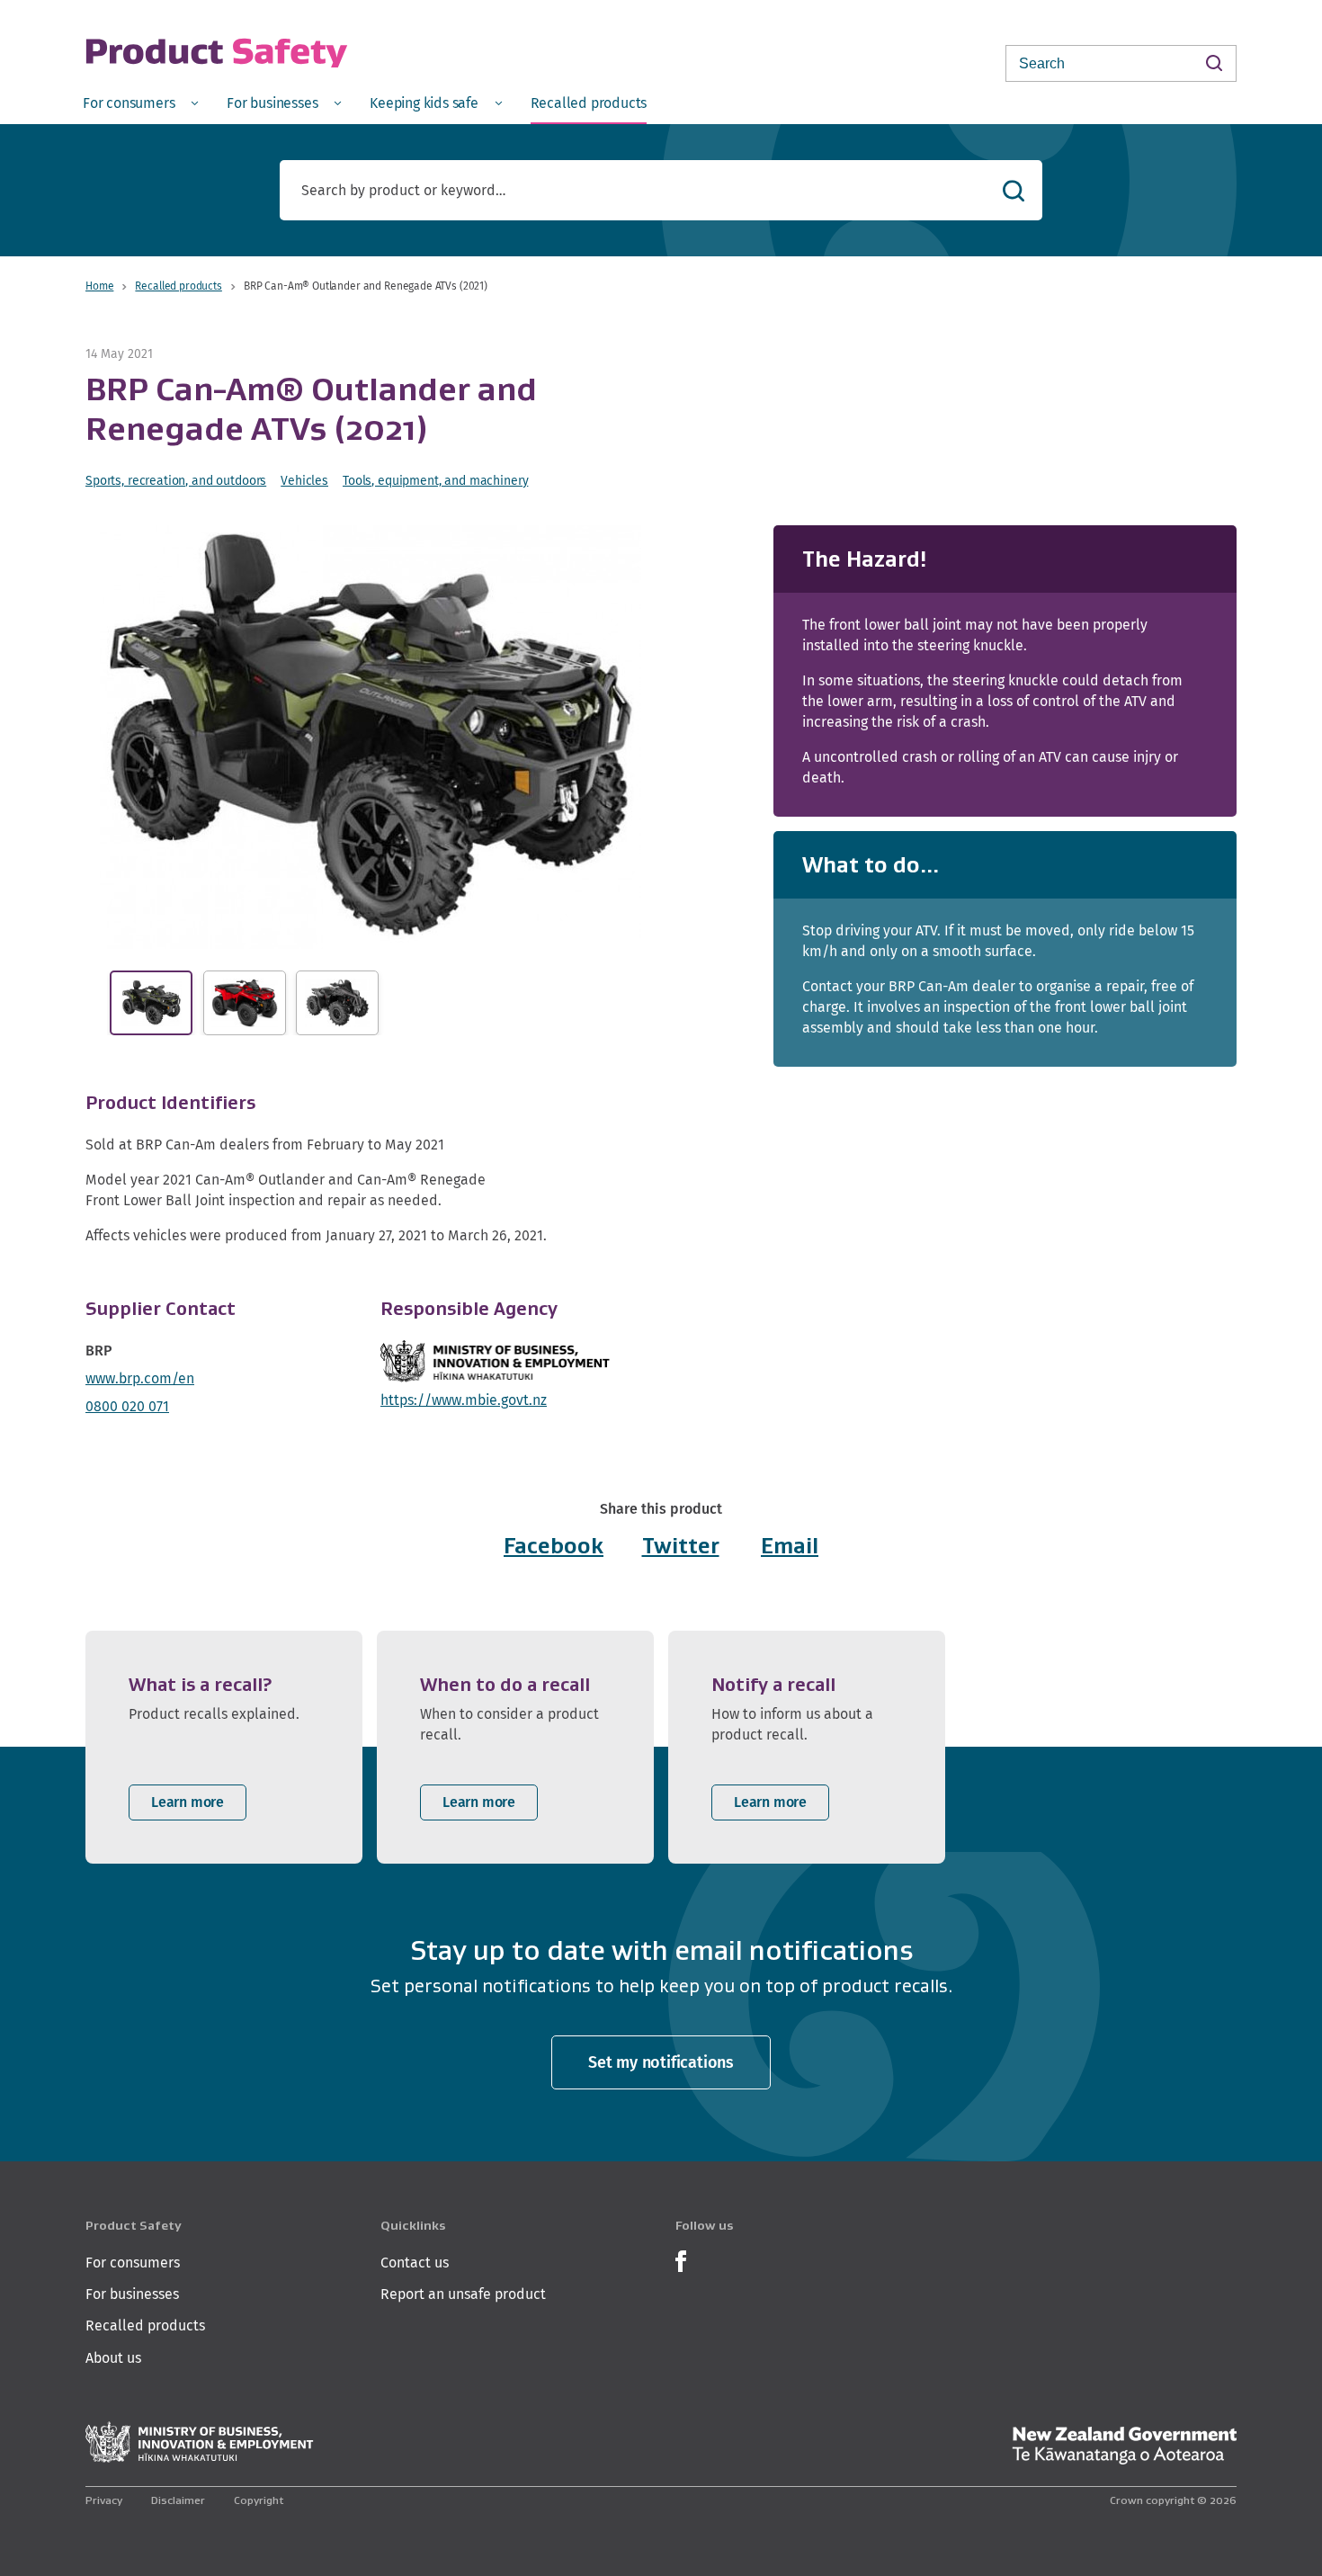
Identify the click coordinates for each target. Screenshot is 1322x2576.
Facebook (554, 1546)
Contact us (415, 2263)
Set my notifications (661, 2062)
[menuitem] (140, 102)
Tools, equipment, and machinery (435, 480)
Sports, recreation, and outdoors (176, 480)
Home (99, 286)
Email (790, 1546)
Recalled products (178, 286)
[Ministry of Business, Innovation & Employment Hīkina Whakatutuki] (200, 2442)
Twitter (681, 1546)
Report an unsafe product (463, 2294)
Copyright (259, 2500)
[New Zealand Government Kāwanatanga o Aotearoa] (1124, 2446)
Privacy (104, 2500)
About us (113, 2358)
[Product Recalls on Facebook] (681, 2259)
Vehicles (304, 480)
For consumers (133, 2263)
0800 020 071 (127, 1406)
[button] (371, 737)
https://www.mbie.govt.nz (464, 1400)
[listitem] (224, 1747)
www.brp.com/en (140, 1378)
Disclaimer (178, 2500)
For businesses (132, 2294)
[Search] (1214, 63)
